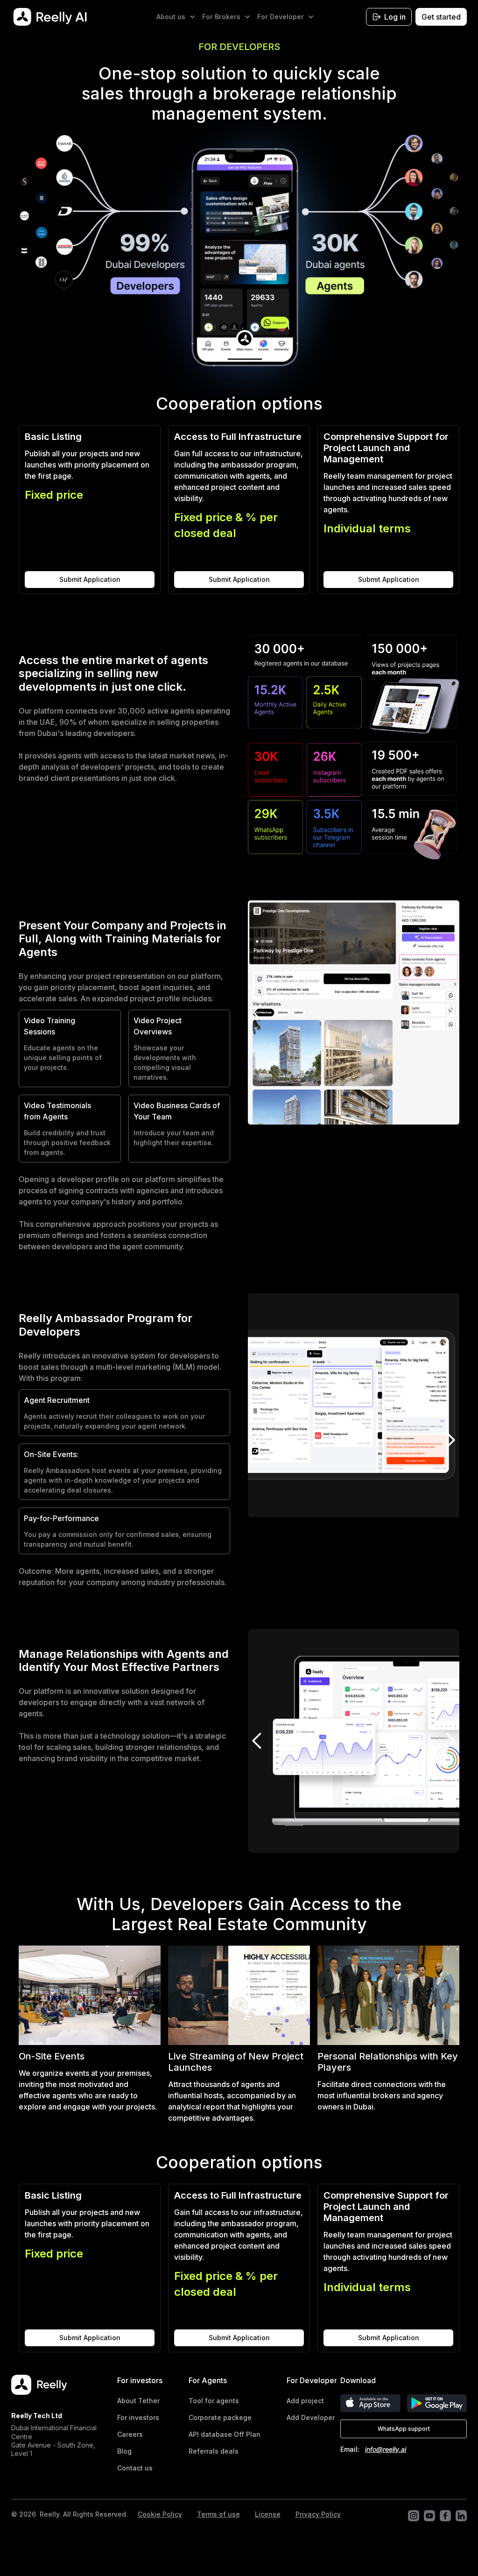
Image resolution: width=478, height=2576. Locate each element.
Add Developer (311, 2417)
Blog (124, 2451)
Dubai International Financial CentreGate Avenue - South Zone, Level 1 (54, 2441)
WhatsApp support (404, 2429)
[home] (58, 17)
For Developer (312, 2380)
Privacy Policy (318, 2514)
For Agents (208, 2380)
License (268, 2514)
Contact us (135, 2468)
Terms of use (218, 2514)
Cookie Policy (160, 2514)
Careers (130, 2434)
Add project (305, 2401)
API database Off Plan (225, 2434)
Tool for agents (214, 2401)
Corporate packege (220, 2417)
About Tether (138, 2401)
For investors (140, 2380)
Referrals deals (214, 2451)
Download (358, 2380)
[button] (176, 17)
